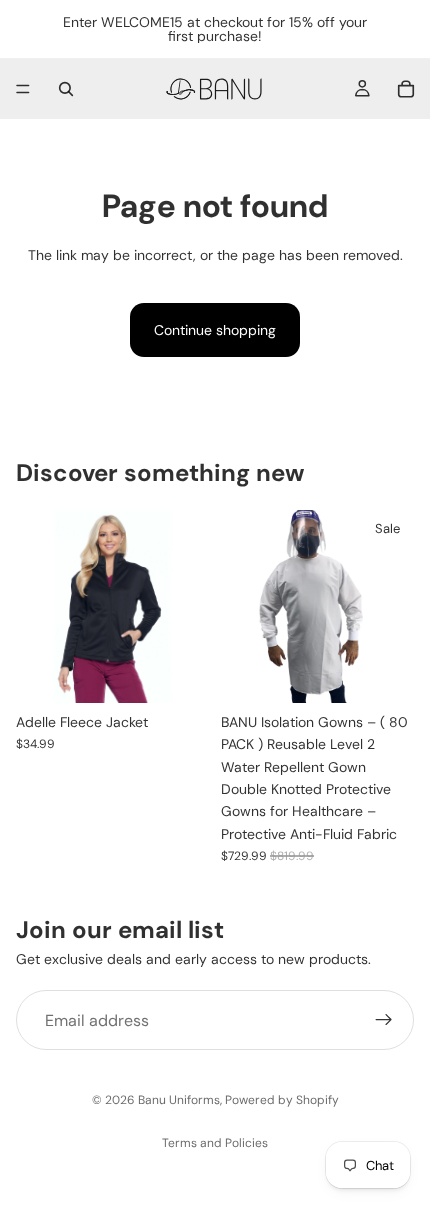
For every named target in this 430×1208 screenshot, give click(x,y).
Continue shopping (215, 330)
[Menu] (23, 89)
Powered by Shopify (282, 1100)
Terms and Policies (215, 1143)
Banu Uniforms (179, 1100)
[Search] (66, 89)
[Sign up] (384, 1020)
